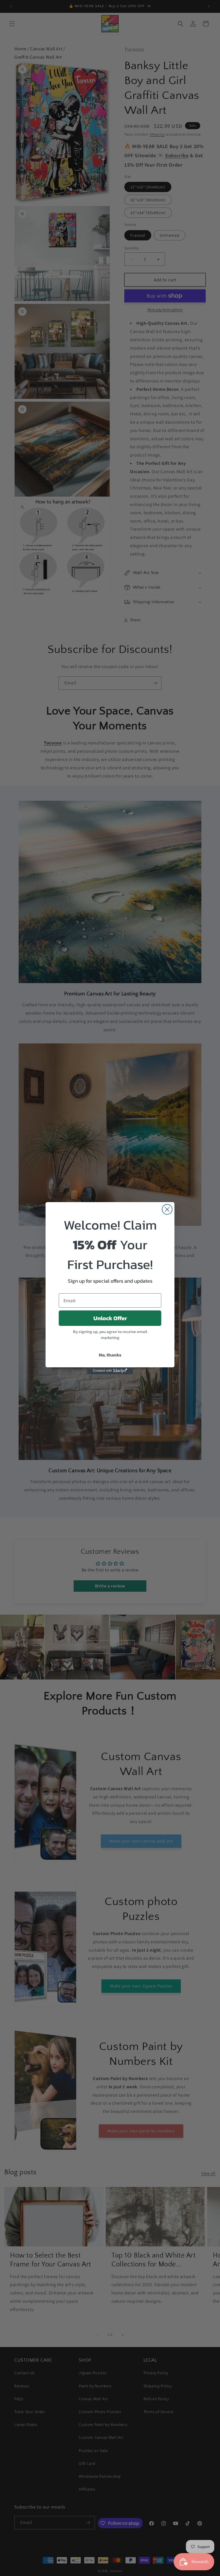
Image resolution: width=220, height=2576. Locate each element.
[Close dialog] (167, 1209)
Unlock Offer (110, 1318)
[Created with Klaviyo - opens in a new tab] (110, 1371)
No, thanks (110, 1355)
